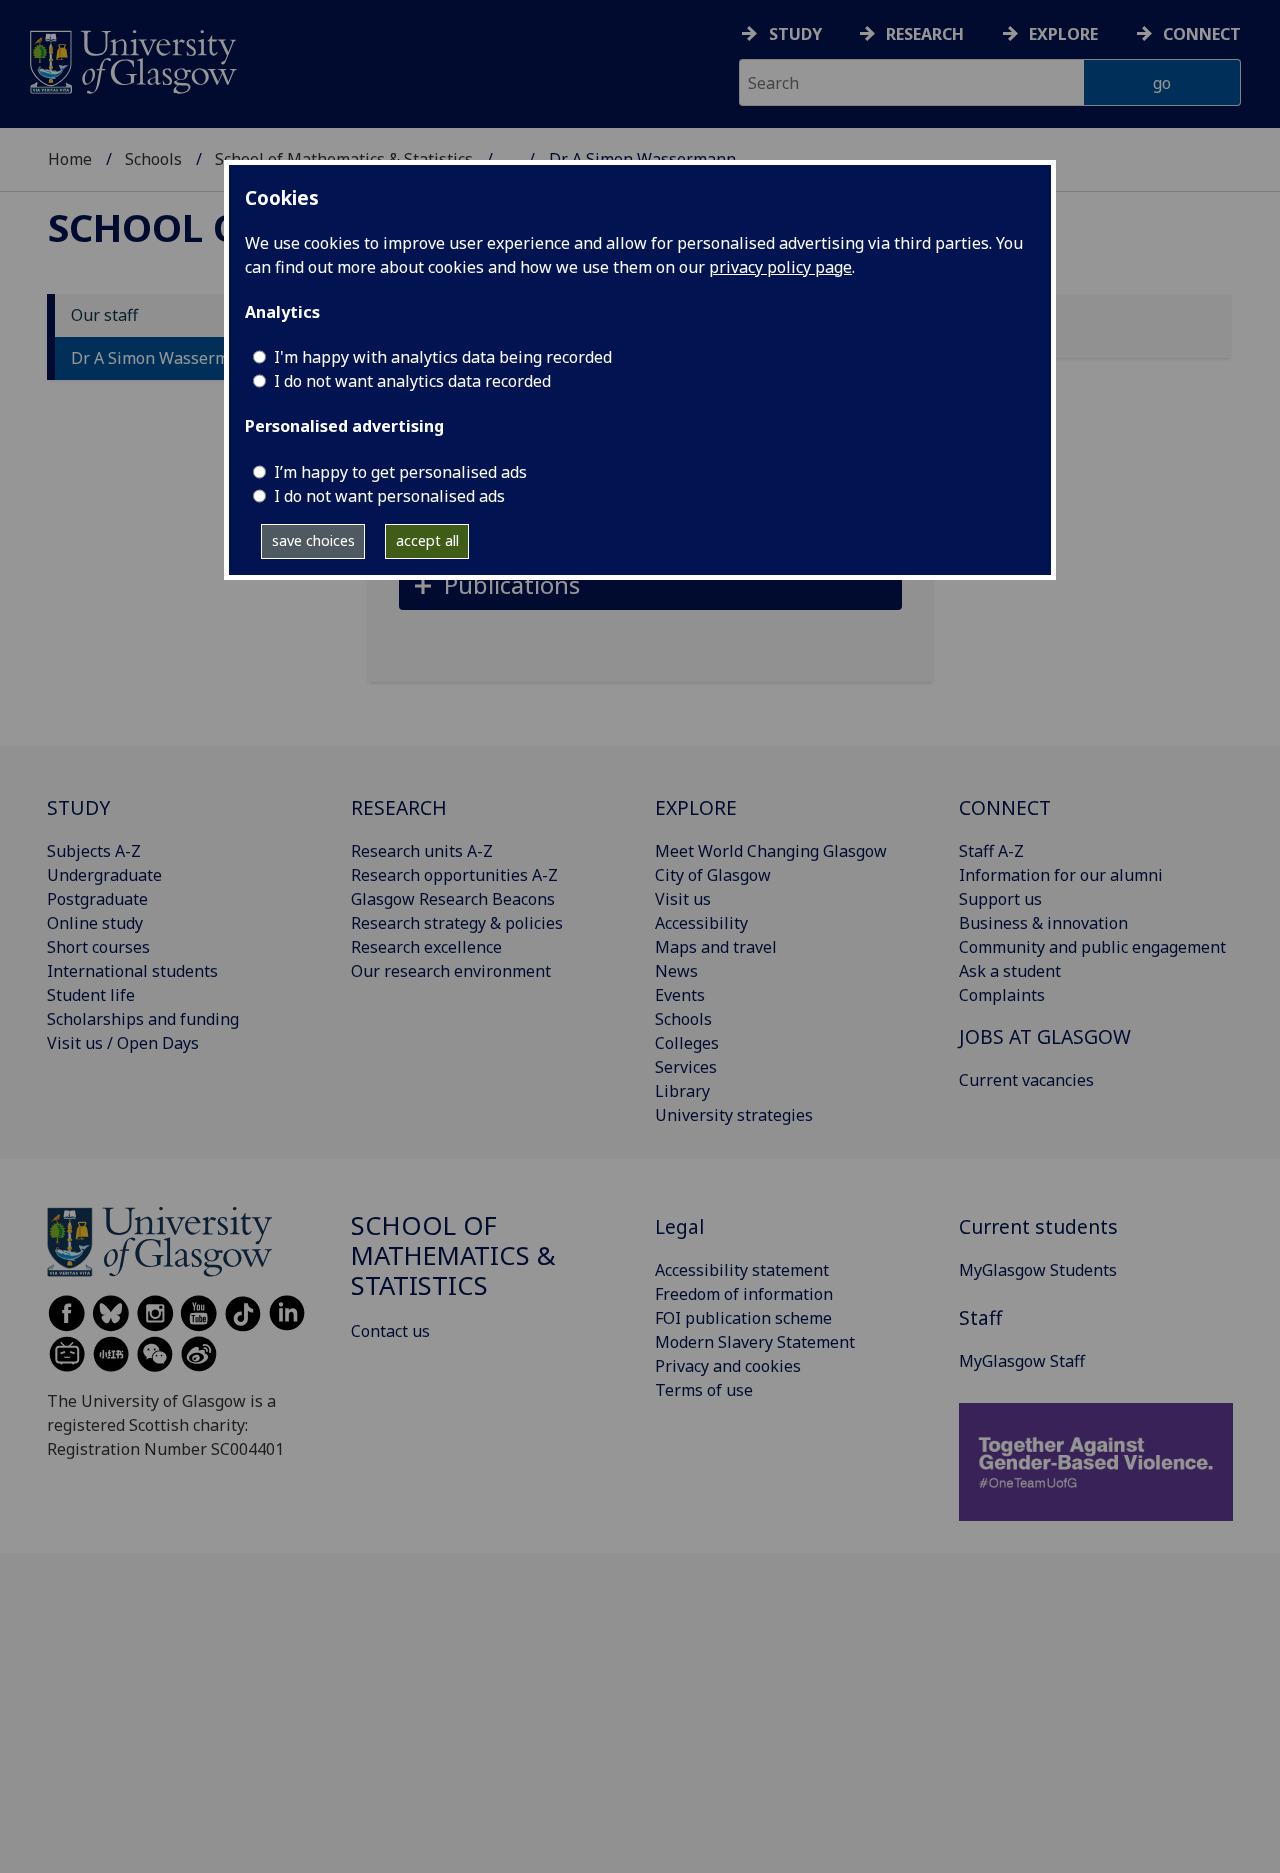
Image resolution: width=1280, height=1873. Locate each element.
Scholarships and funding (143, 1019)
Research (925, 34)
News (676, 971)
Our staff (104, 316)
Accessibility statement (742, 1270)
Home (70, 159)
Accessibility (701, 923)
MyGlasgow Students (1038, 1270)
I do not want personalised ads (389, 496)
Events (680, 995)
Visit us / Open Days (123, 1043)
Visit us (683, 899)
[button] (650, 584)
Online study (95, 923)
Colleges (687, 1043)
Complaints (1002, 995)
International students (132, 971)
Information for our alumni (1061, 875)
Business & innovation (1043, 923)
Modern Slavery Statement (755, 1342)
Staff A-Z (991, 851)
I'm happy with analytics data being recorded (443, 357)
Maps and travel (716, 947)
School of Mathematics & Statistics (453, 1255)
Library (682, 1091)
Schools (153, 159)
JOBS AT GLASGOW (1045, 1036)
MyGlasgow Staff (1022, 1361)
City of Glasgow (713, 875)
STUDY (78, 807)
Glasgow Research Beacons (453, 899)
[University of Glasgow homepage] (131, 59)
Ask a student (1010, 971)
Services (686, 1067)
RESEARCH (399, 807)
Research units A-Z (422, 851)
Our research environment (451, 971)
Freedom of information (744, 1294)
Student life (91, 995)
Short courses (98, 947)
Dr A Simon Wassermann (164, 359)
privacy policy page (780, 267)
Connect (1202, 34)
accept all (427, 540)
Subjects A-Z (94, 851)
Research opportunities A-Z (454, 875)
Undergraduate (104, 875)
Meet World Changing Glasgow (771, 851)
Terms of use (704, 1390)
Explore (1063, 34)
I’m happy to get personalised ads (400, 472)
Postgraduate (97, 899)
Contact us (390, 1331)
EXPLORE (696, 807)
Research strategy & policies (457, 923)
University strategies (734, 1115)
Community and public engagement (1092, 947)
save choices (313, 540)
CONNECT (1005, 807)
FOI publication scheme (743, 1318)
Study (795, 34)
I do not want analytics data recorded (412, 381)
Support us (1000, 899)
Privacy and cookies (728, 1366)
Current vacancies (1026, 1080)
